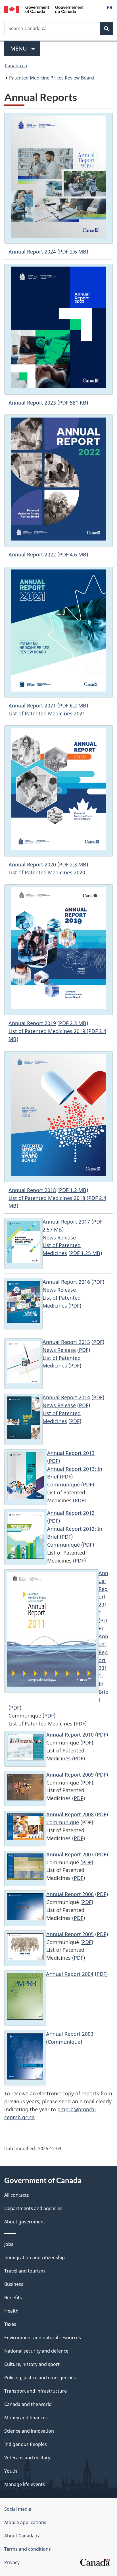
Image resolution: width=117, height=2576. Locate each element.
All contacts (17, 2195)
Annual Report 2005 (70, 1934)
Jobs (9, 2244)
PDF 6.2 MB (73, 705)
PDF (98, 1282)
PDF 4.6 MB (73, 554)
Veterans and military (27, 2458)
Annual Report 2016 (66, 1282)
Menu (19, 48)
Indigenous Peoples (26, 2444)
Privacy (12, 2562)
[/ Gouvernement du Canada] (44, 9)
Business (14, 2284)
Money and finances (26, 2418)
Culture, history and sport (32, 2364)
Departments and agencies (33, 2208)
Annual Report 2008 (70, 1814)
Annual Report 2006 (70, 1894)
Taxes (10, 2324)
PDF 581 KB (73, 403)
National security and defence (36, 2351)
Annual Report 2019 (32, 1023)
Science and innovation (29, 2431)
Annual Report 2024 (32, 252)
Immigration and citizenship (35, 2257)
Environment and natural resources (43, 2338)
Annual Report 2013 (71, 1453)
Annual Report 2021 (32, 705)
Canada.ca (16, 66)
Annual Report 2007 (70, 1854)
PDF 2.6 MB (73, 252)
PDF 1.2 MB (73, 1190)
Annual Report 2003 (70, 2034)
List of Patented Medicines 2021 (47, 713)
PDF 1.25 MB (85, 1253)
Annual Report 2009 (70, 1775)
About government (25, 2222)
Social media (18, 2509)
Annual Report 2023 (32, 403)
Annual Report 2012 (71, 1513)
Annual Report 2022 (32, 554)
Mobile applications (25, 2522)
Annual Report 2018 (32, 1190)
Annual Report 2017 (66, 1222)
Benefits (13, 2298)
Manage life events (25, 2484)
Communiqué (63, 1484)
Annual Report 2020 (32, 864)
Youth (11, 2471)
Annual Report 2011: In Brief (103, 1668)
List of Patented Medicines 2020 (47, 872)
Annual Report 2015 (66, 1342)
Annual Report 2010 (70, 1735)
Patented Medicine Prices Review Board (52, 78)
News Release (59, 1237)
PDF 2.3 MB (73, 864)
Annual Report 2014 (66, 1397)
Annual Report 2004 (70, 1974)
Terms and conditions (28, 2549)
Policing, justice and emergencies (40, 2378)
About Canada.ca (22, 2536)
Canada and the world (28, 2404)
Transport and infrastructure (35, 2391)
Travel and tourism (25, 2271)
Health (11, 2311)
